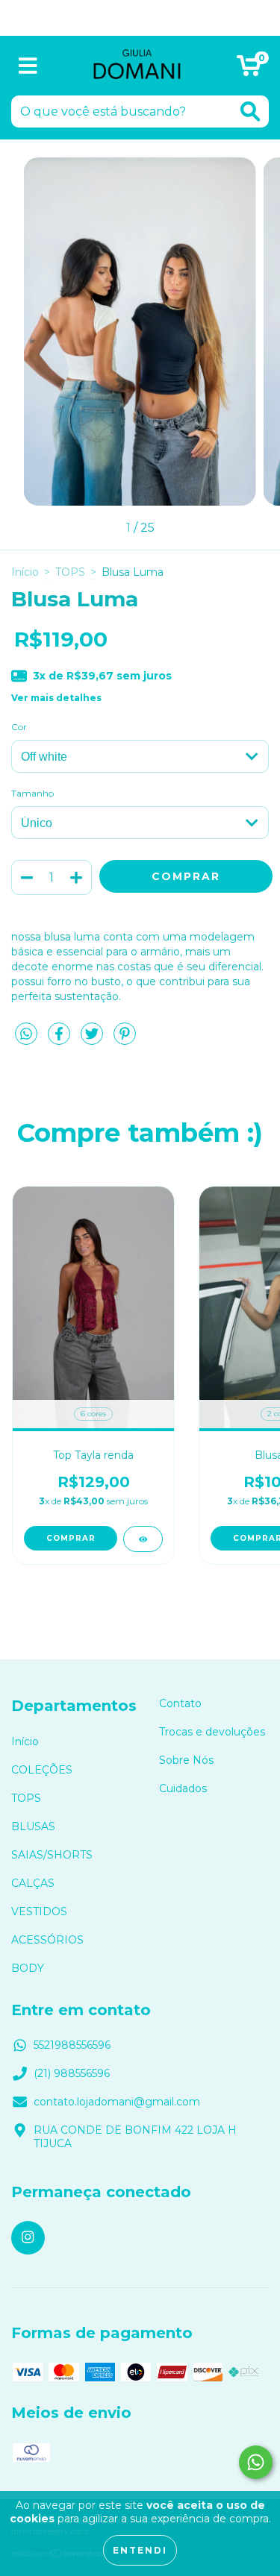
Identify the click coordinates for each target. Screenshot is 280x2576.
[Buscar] (250, 111)
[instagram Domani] (28, 2238)
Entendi (140, 2550)
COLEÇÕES (42, 1770)
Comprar (71, 1538)
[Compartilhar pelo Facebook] (60, 1040)
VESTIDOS (39, 1911)
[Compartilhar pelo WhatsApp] (26, 1034)
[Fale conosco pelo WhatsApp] (256, 2462)
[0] (249, 69)
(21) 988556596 (72, 2073)
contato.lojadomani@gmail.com (117, 2102)
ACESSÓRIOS (47, 1940)
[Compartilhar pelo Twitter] (93, 1040)
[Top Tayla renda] (143, 1539)
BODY (28, 1968)
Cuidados (183, 1788)
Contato (180, 1703)
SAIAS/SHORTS (52, 1855)
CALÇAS (33, 1883)
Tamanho (32, 793)
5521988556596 (72, 2045)
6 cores (93, 1414)
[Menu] (28, 66)
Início (25, 572)
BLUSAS (33, 1826)
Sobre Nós (186, 1760)
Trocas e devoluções (212, 1732)
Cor (19, 727)
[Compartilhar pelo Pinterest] (125, 1040)
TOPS (70, 572)
